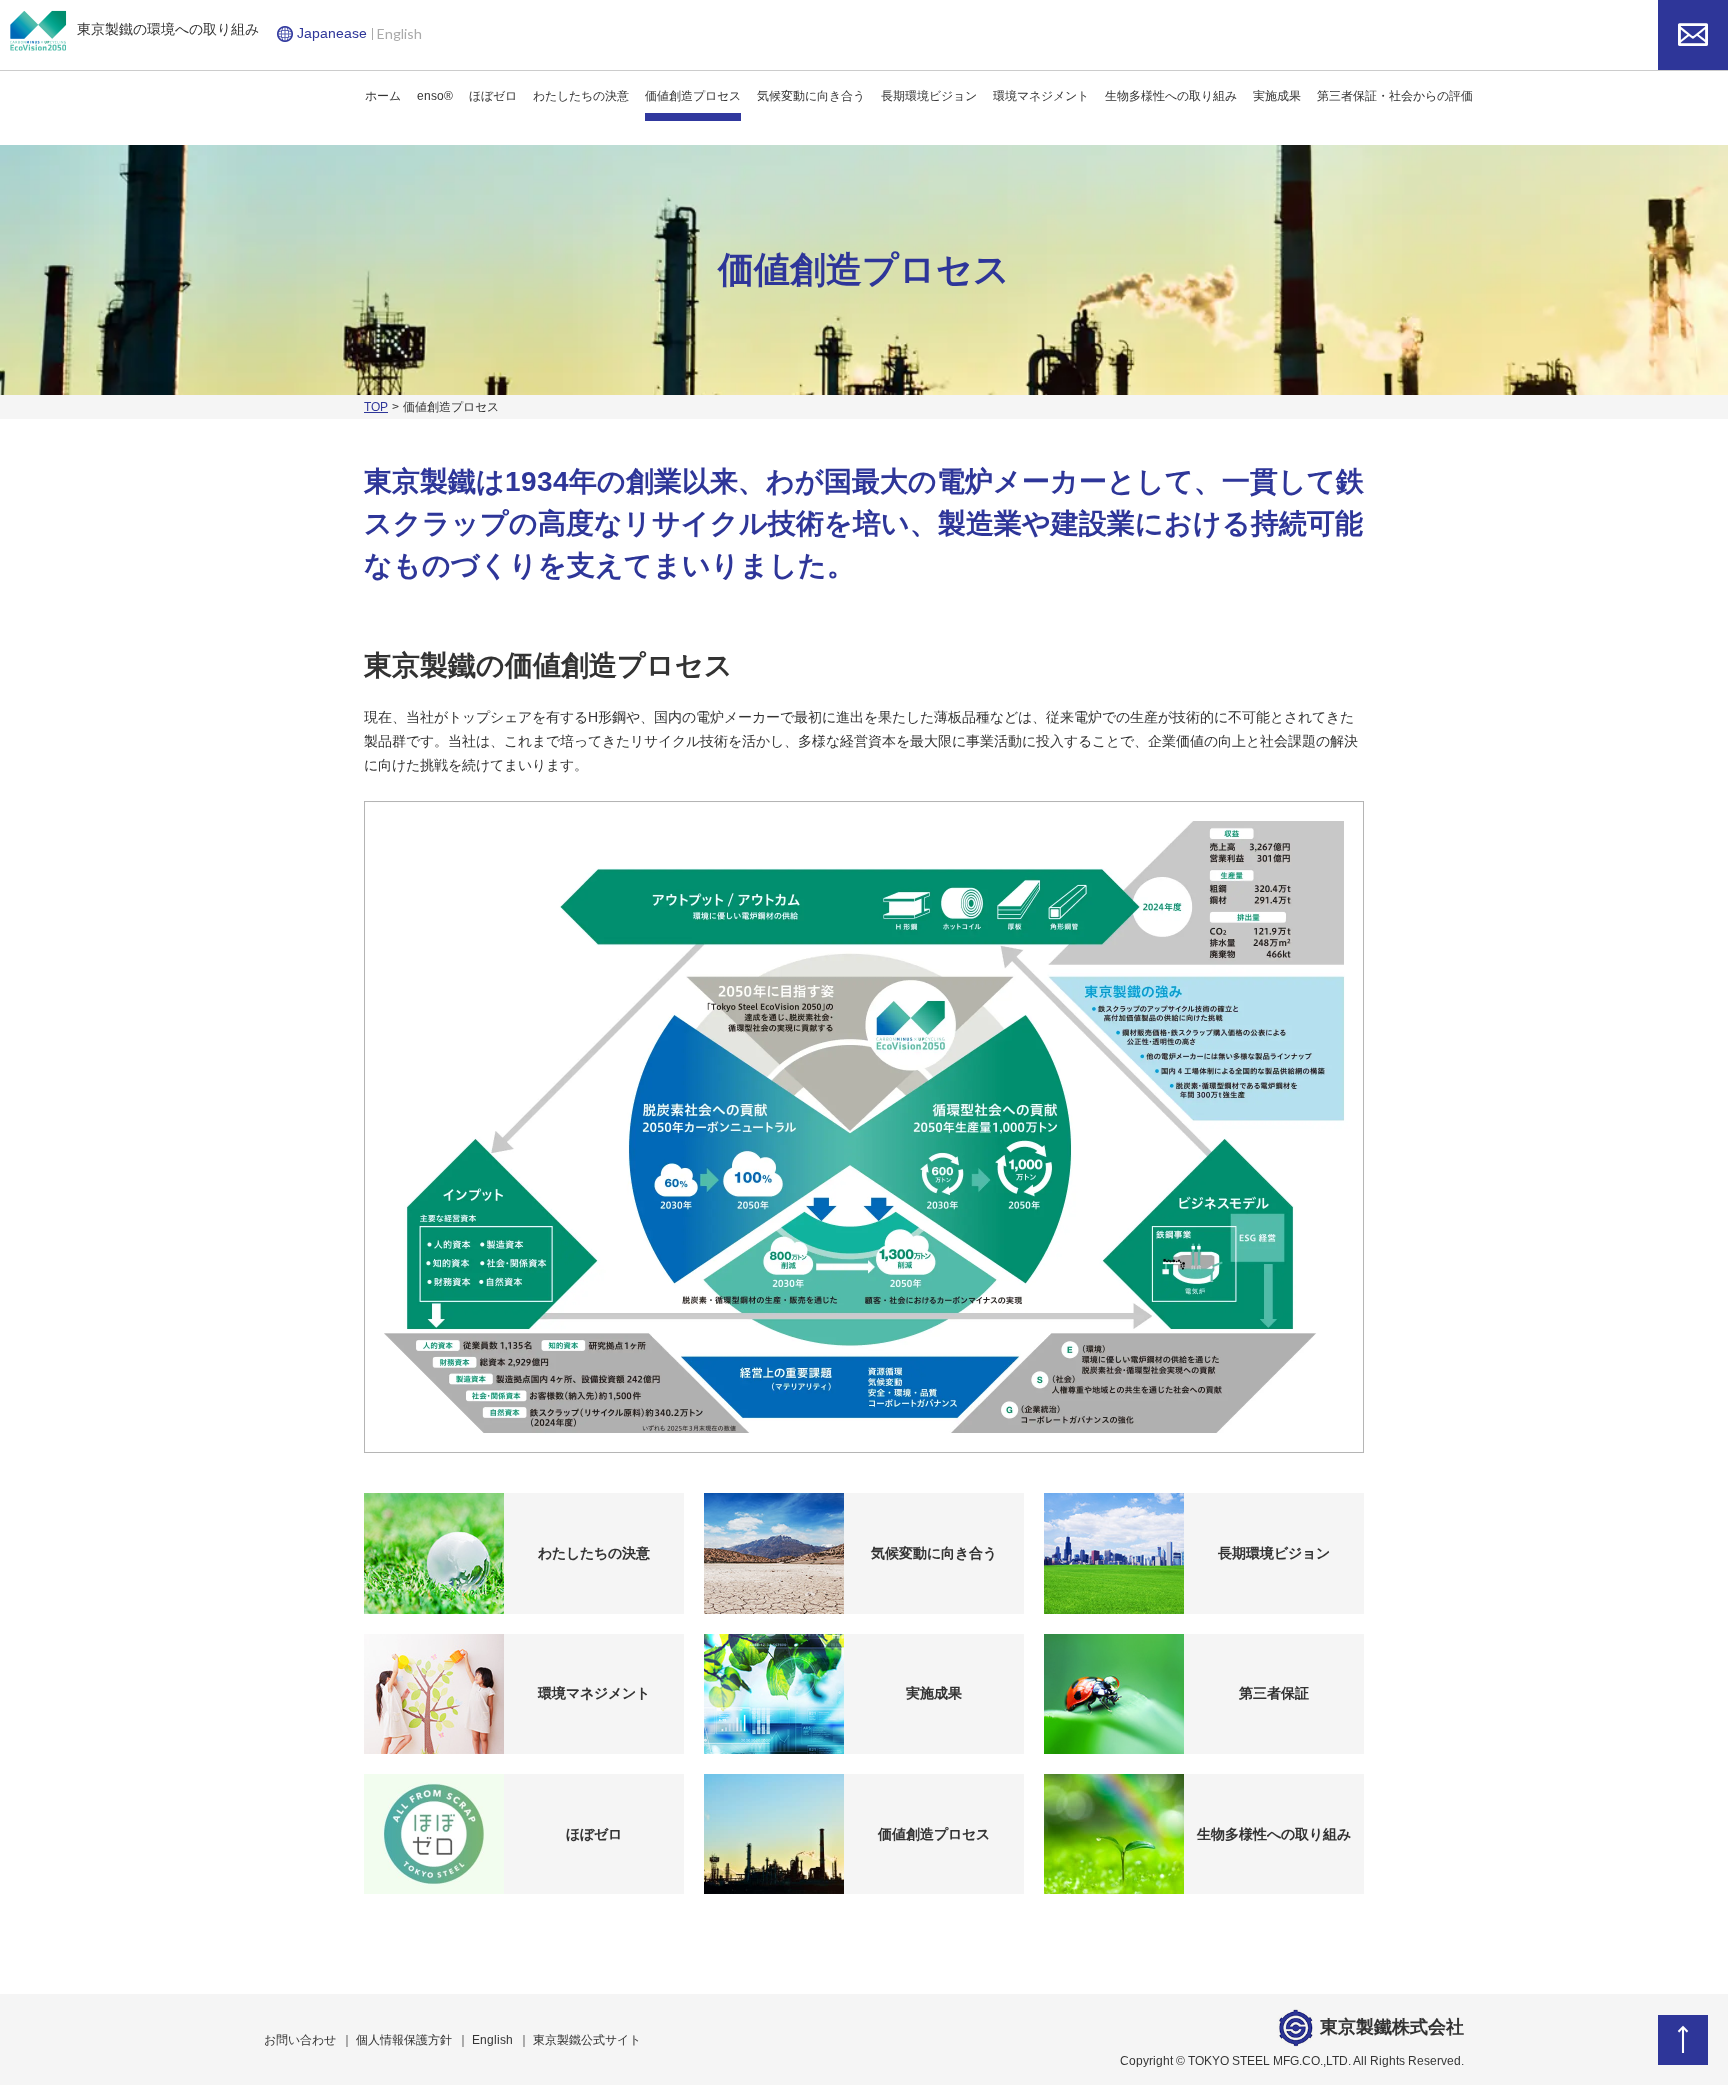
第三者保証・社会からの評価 (1395, 96)
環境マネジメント (1041, 96)
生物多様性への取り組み (1171, 96)
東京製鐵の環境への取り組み (168, 29)
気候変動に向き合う (811, 96)
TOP (376, 407)
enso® (435, 96)
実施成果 (1277, 96)
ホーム (383, 96)
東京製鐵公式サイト (587, 2040)
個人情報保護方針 (404, 2040)
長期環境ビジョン (929, 96)
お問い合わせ (300, 2040)
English (399, 33)
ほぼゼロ (493, 96)
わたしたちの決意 (581, 96)
